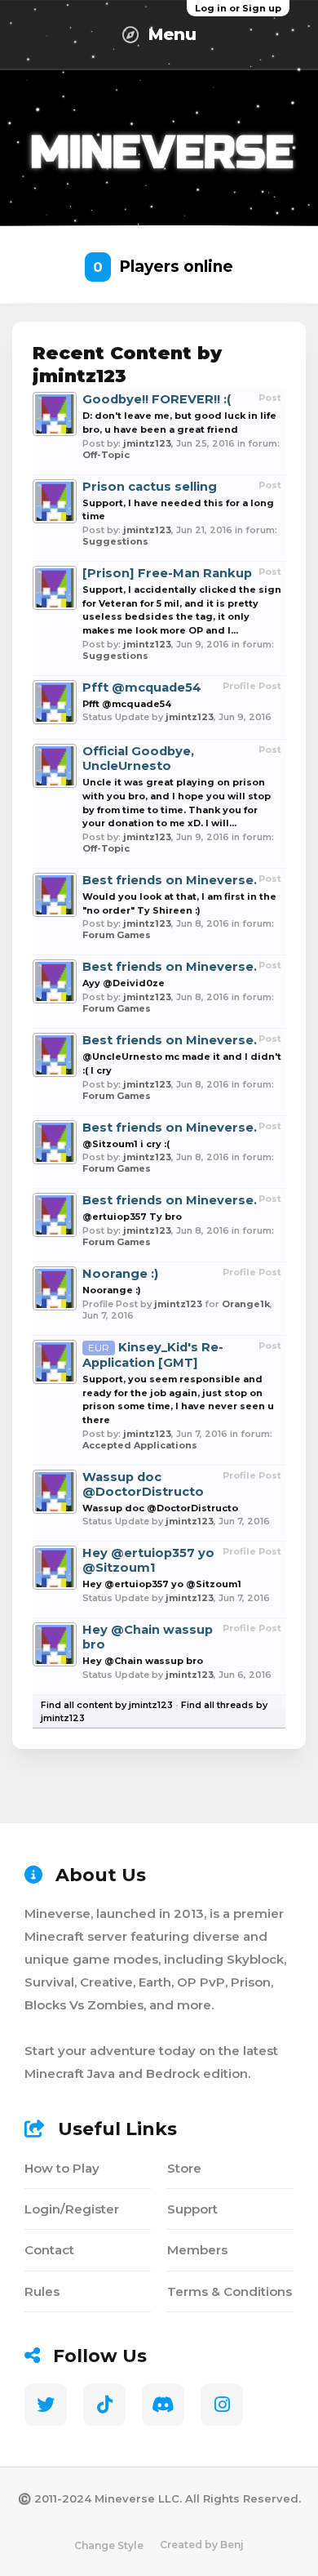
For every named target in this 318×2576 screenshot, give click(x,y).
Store (184, 2168)
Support (192, 2209)
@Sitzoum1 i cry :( (126, 1144)
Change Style (109, 2545)
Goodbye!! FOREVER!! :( (157, 399)
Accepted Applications (140, 1445)
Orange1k (246, 1304)
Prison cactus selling (150, 487)
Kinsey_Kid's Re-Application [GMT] (153, 1355)
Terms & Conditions (230, 2291)
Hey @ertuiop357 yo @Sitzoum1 (148, 1560)
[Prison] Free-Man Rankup (167, 573)
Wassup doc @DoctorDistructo (143, 1484)
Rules (42, 2291)
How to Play (62, 2168)
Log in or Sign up (238, 8)
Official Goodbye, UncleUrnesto (138, 759)
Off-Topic (106, 455)
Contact (49, 2250)
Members (197, 2250)
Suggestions (115, 541)
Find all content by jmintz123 (107, 1705)
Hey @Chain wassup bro (143, 1661)
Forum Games (117, 935)
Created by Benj (202, 2545)
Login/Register (72, 2209)
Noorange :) (120, 1274)
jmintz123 (147, 443)
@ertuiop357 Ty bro (132, 1217)
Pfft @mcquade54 (142, 687)
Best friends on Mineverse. (170, 880)
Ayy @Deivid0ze (124, 983)
